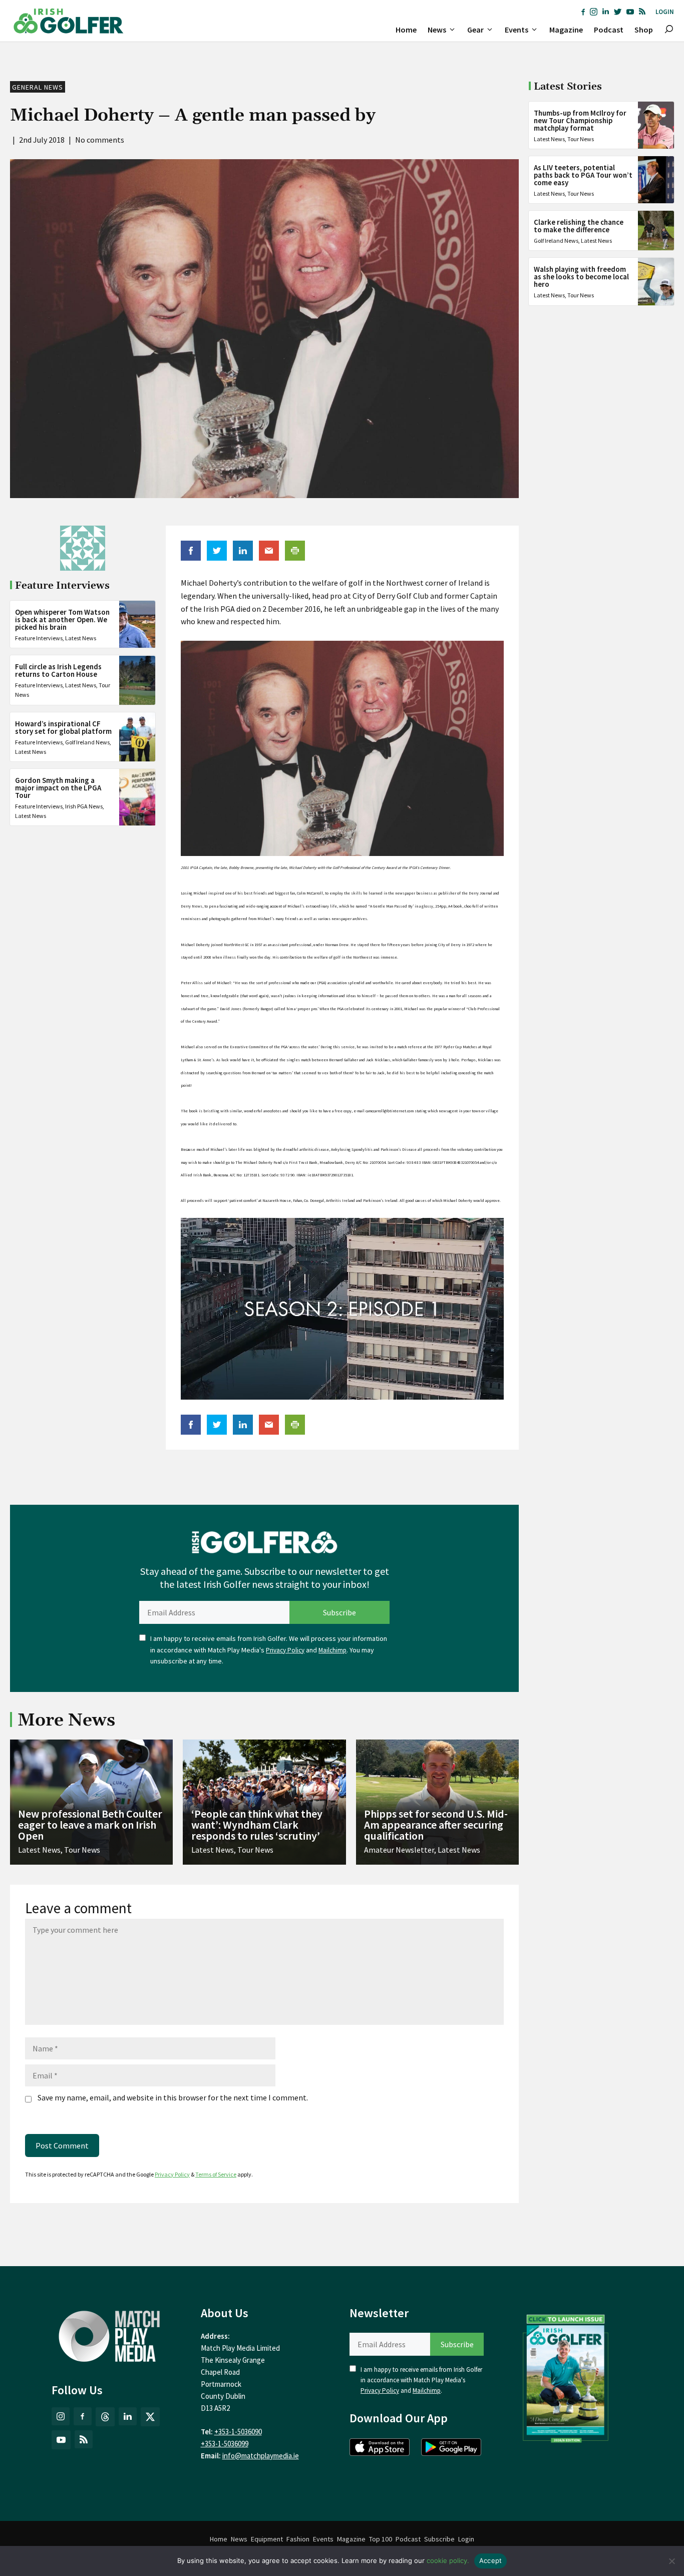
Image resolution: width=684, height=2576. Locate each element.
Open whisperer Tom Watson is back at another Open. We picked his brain (62, 619)
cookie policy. (448, 2560)
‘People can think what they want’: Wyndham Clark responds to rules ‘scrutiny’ (257, 1825)
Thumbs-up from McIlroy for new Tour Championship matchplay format (580, 120)
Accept (491, 2560)
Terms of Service (216, 2174)
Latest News (81, 638)
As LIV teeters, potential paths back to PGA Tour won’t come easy (583, 175)
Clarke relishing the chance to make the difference (579, 226)
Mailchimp (332, 1650)
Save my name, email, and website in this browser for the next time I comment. (173, 2097)
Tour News (581, 139)
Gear (475, 30)
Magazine (566, 30)
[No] (671, 2561)
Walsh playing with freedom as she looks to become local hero (581, 277)
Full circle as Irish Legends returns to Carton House (58, 671)
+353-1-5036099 (225, 2444)
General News (38, 87)
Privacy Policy (285, 1650)
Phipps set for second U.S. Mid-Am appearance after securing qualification (436, 1825)
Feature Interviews (39, 638)
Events (517, 30)
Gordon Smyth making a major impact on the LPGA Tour (58, 788)
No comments (100, 140)
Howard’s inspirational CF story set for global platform (63, 727)
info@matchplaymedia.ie (261, 2456)
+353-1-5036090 (238, 2432)
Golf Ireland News (87, 742)
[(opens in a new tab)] (566, 2376)
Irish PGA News (84, 806)
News (437, 30)
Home (406, 30)
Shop (644, 30)
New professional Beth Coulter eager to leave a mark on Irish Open (90, 1825)
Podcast (609, 30)
